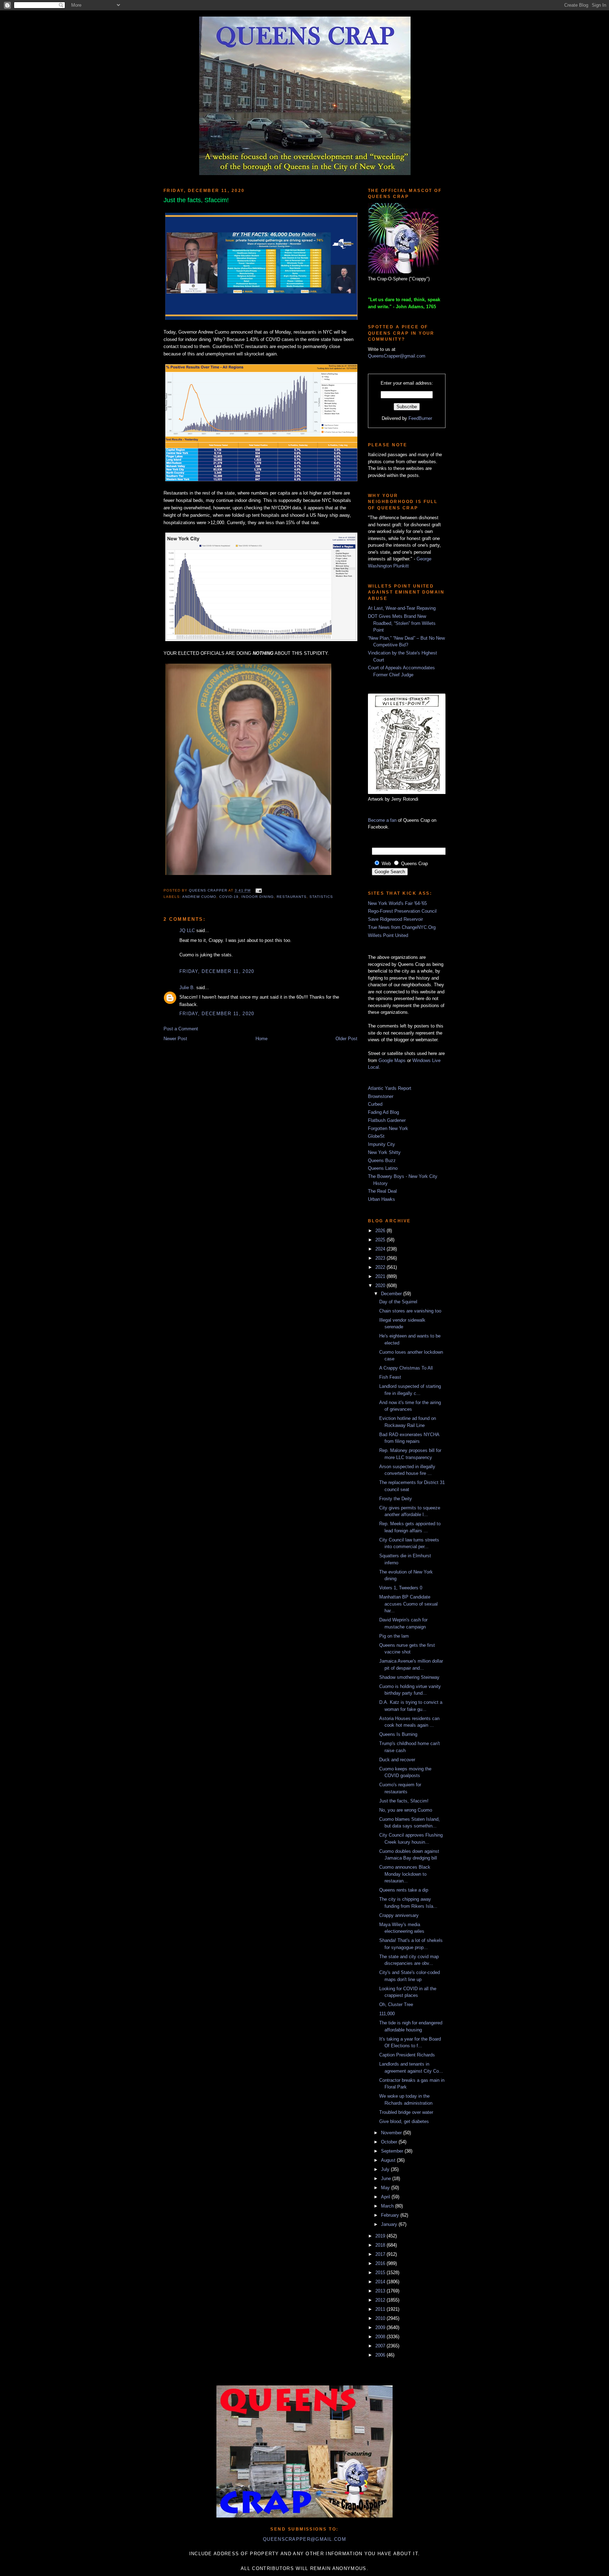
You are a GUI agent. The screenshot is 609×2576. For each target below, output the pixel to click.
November (392, 2133)
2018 (381, 2245)
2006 (381, 2355)
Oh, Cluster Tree (396, 2004)
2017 (381, 2254)
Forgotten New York (388, 1128)
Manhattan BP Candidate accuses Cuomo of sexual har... (408, 1604)
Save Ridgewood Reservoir (395, 919)
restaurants (292, 897)
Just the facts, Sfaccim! (404, 1801)
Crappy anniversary (399, 1915)
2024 (381, 1249)
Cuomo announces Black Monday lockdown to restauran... (405, 1874)
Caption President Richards (407, 2055)
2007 (381, 2346)
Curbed (375, 1104)
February (391, 2215)
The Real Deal (382, 1191)
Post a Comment (181, 1029)
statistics (321, 897)
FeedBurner (420, 418)
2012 (381, 2300)
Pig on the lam (394, 1636)
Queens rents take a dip (404, 1890)
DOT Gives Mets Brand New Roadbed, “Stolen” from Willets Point (402, 623)
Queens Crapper (209, 891)
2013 (381, 2291)
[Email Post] (258, 891)
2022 (381, 1267)
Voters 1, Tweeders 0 (401, 1588)
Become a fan (382, 820)
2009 (381, 2327)
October (390, 2142)
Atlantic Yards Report (390, 1088)
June (387, 2178)
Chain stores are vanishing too (410, 1311)
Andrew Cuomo (199, 897)
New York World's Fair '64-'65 (397, 903)
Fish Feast (390, 1377)
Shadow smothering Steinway (409, 1677)
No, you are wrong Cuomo (406, 1810)
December (392, 1294)
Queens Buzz (382, 1160)
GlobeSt (376, 1136)
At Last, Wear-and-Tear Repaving (402, 608)
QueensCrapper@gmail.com (397, 356)
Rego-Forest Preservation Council (402, 911)
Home (262, 1039)
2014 (381, 2282)
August (389, 2160)
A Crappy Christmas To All (406, 1368)
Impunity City (382, 1144)
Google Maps (392, 1060)
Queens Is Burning (398, 1734)
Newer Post (175, 1039)
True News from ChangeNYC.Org (402, 927)
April (386, 2197)
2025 (381, 1240)
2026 (381, 1231)
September (393, 2151)
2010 (381, 2318)
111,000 (387, 2014)
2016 (381, 2263)
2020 (381, 1286)
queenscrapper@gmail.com (304, 2539)
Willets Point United (388, 935)
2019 (381, 2236)
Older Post (346, 1039)
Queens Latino (383, 1168)
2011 (381, 2309)
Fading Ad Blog (383, 1112)
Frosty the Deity (396, 1499)
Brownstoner (381, 1096)
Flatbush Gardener (387, 1120)
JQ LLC (187, 930)
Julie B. (187, 988)
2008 (381, 2337)
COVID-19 (229, 897)
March (388, 2206)
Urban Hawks (382, 1199)
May (386, 2188)
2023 (381, 1258)
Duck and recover (397, 1760)
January (390, 2224)
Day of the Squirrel (398, 1302)
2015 (381, 2273)
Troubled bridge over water (406, 2112)
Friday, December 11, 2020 (217, 971)
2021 (381, 1276)
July (386, 2169)
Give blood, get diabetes (404, 2121)
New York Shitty (384, 1152)
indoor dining (257, 897)
